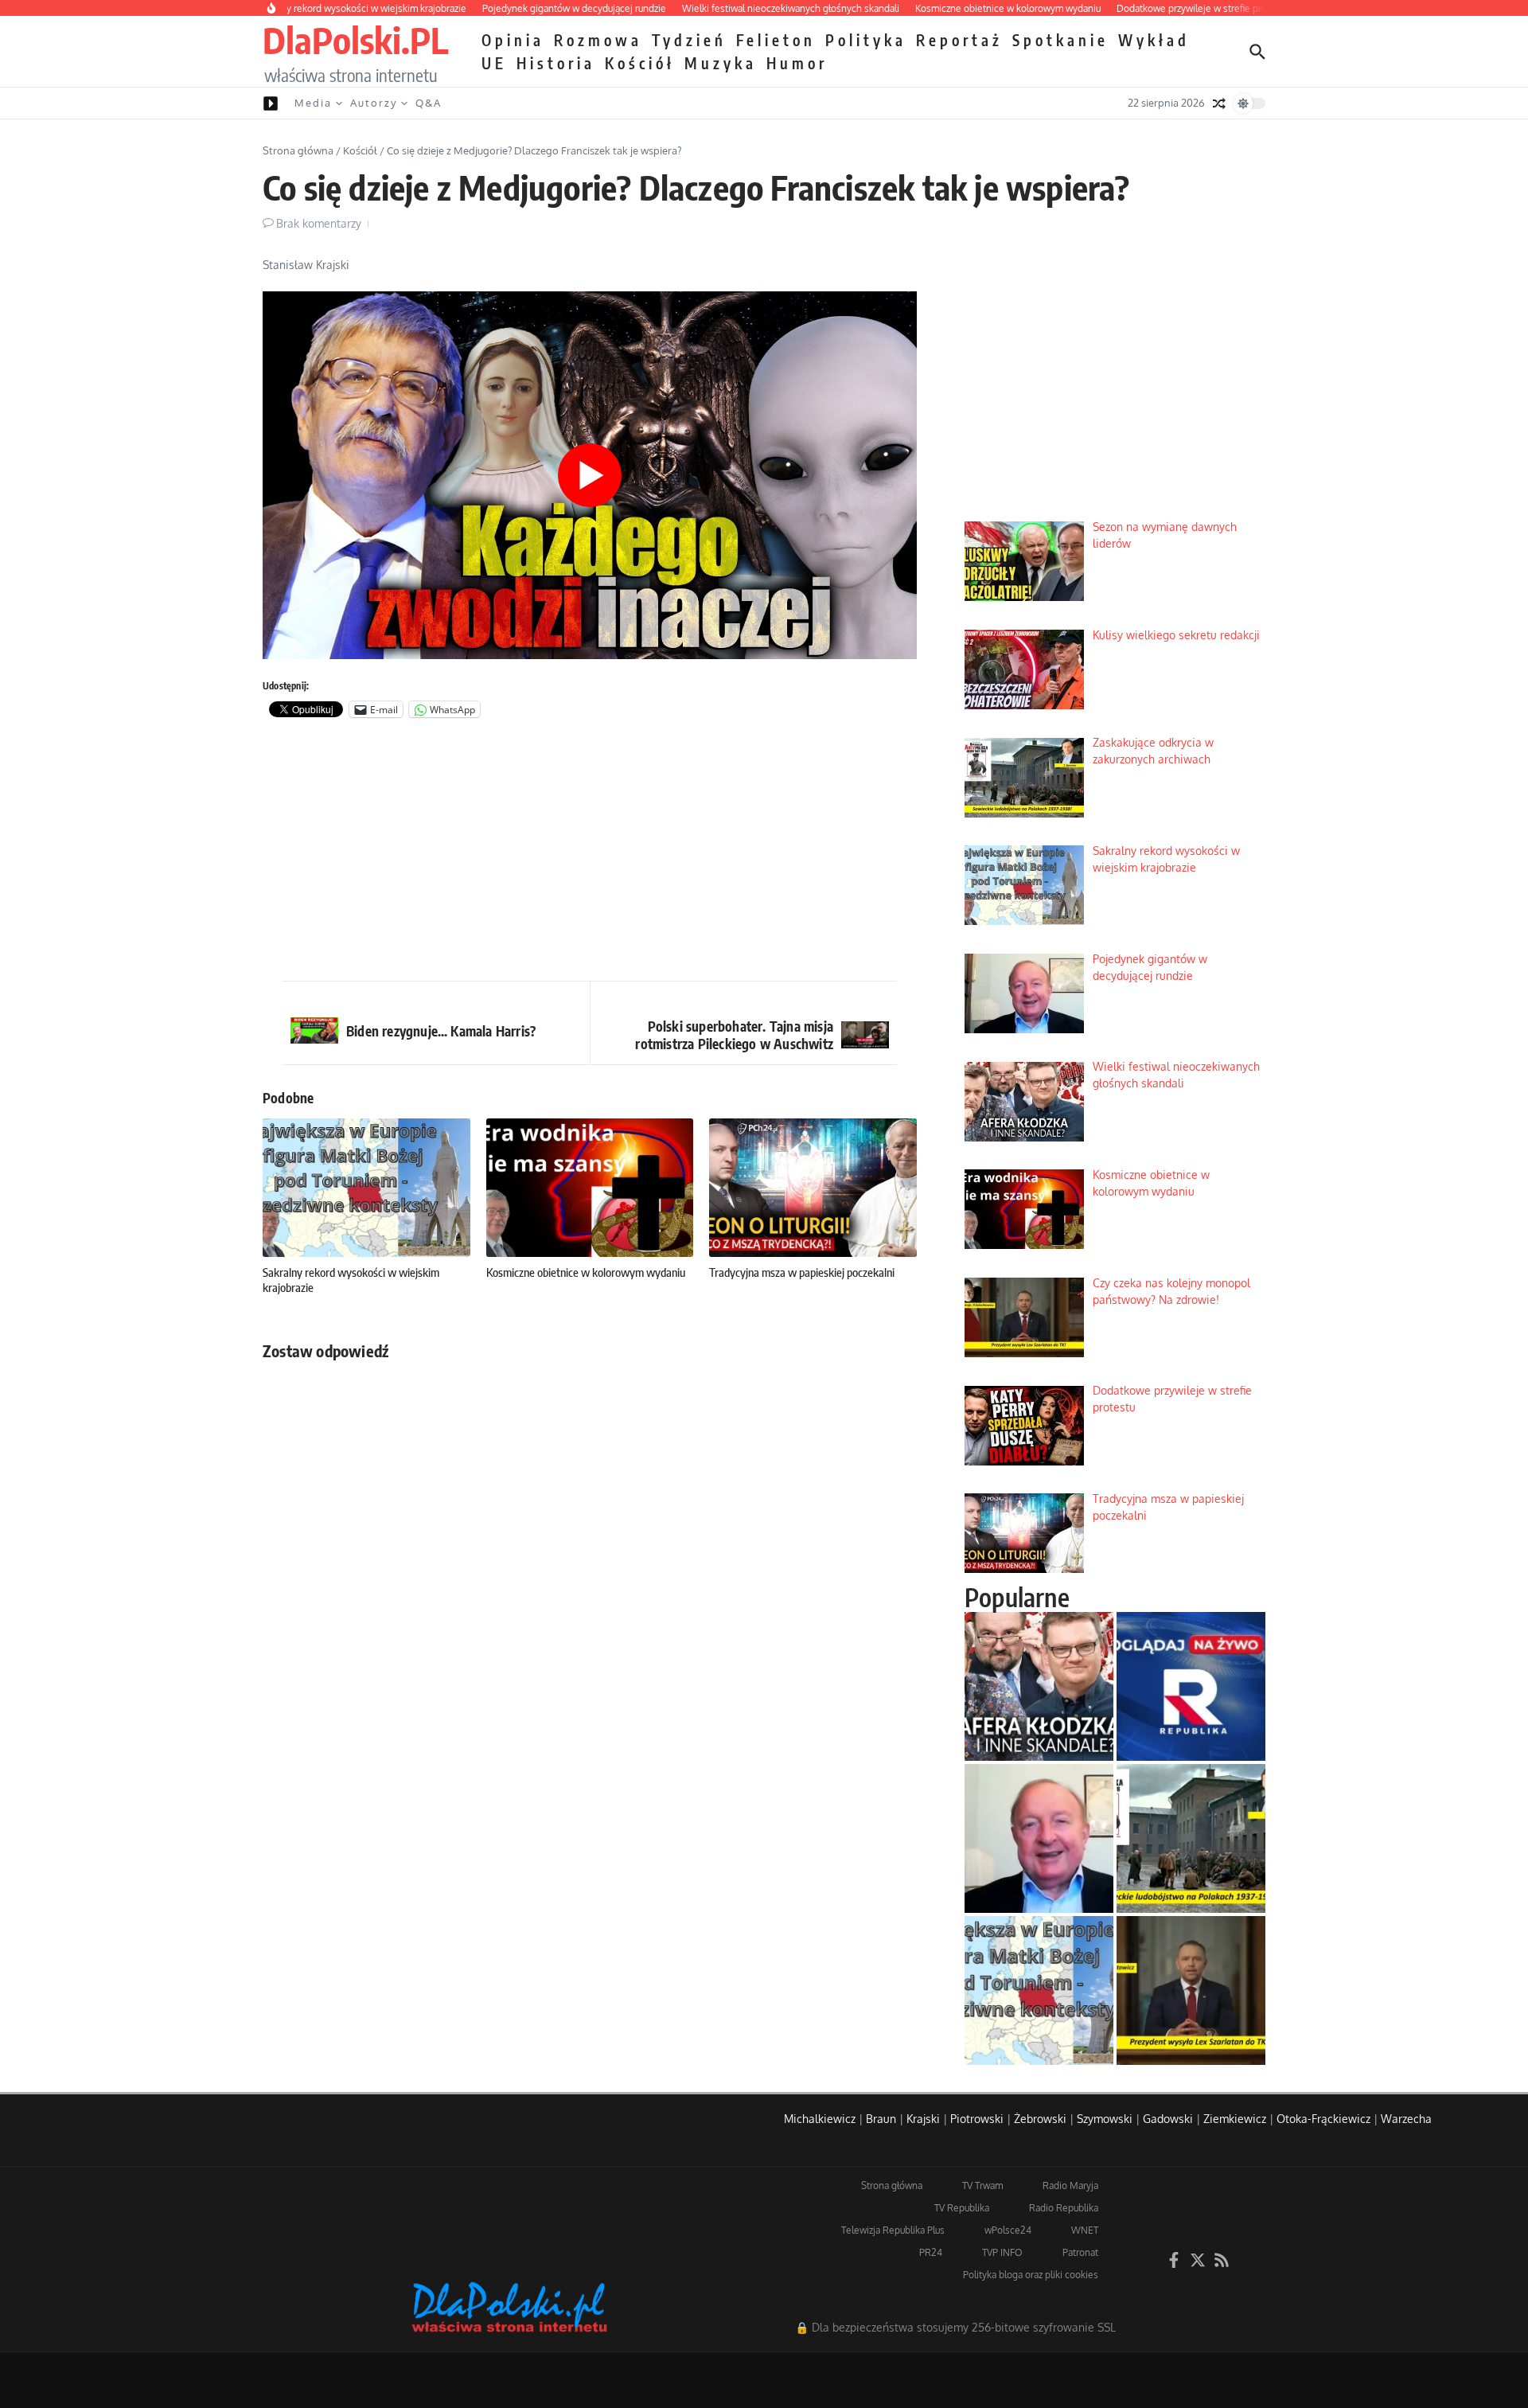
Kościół (640, 63)
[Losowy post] (1219, 103)
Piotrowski (977, 2119)
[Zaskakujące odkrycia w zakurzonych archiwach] (1191, 1838)
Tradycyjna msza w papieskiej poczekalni (802, 1272)
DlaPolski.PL (355, 40)
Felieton (776, 40)
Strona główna (298, 150)
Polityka (866, 40)
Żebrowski (1040, 2119)
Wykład (1154, 40)
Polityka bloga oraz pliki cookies (1031, 2275)
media (313, 103)
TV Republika (962, 2208)
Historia (556, 63)
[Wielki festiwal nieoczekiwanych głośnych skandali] (1039, 1686)
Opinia (513, 40)
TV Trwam (982, 2186)
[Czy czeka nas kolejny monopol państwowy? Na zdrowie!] (1191, 1990)
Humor (797, 63)
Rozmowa (598, 40)
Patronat (1080, 2252)
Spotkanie (1060, 40)
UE (494, 63)
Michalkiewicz (820, 2119)
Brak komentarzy (319, 223)
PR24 (931, 2252)
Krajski (923, 2119)
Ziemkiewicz (1235, 2119)
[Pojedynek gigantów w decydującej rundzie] (1039, 1838)
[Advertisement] (590, 853)
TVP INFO (1002, 2252)
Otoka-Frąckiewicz (1323, 2119)
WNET (1085, 2230)
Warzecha (1406, 2119)
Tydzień (689, 40)
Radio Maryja (1070, 2186)
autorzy (374, 103)
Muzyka (721, 63)
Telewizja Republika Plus (893, 2230)
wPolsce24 (1008, 2230)
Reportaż (959, 40)
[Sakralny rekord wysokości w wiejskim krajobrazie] (1039, 1990)
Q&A (429, 103)
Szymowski (1105, 2119)
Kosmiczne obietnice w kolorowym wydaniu (586, 1272)
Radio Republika (1064, 2208)
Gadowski (1168, 2119)
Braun (881, 2119)
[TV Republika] (1191, 1686)
